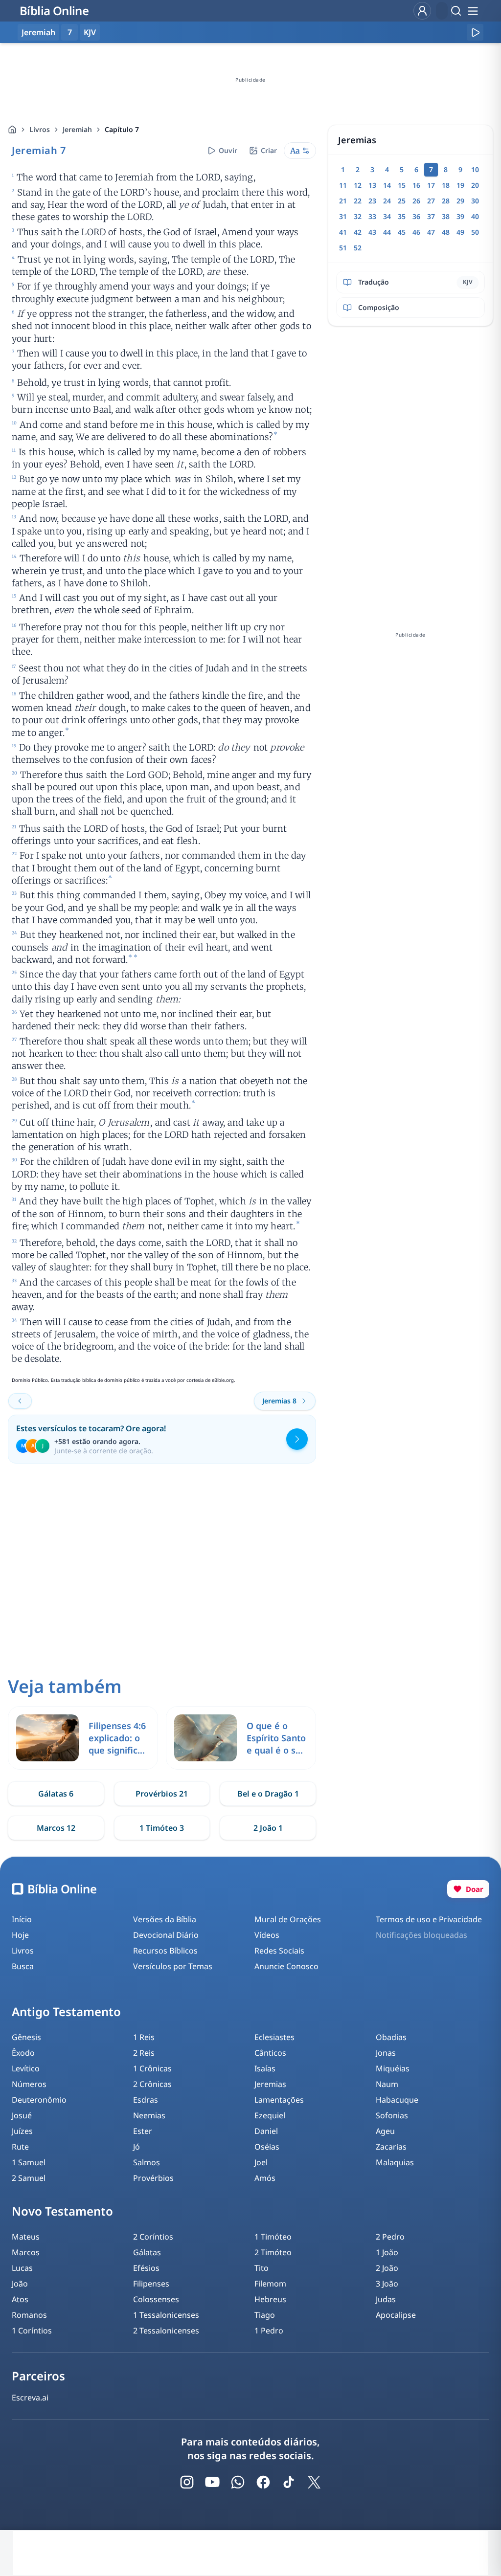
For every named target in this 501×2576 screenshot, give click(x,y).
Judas (386, 2299)
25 (402, 201)
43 (372, 232)
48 (446, 232)
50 (475, 232)
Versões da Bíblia (165, 1919)
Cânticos (270, 2053)
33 (372, 216)
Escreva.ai (30, 2398)
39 (460, 216)
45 (402, 232)
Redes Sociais (279, 1951)
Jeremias (270, 2084)
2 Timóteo (273, 2252)
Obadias (391, 2037)
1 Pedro (269, 2331)
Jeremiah (77, 129)
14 (387, 185)
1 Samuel (29, 2162)
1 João (387, 2252)
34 (387, 216)
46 (416, 232)
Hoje (20, 1935)
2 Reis (144, 2053)
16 (416, 185)
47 (431, 232)
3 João (387, 2284)
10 (475, 169)
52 (358, 248)
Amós (265, 2178)
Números (29, 2084)
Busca (23, 1966)
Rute (20, 2147)
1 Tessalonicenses (166, 2315)
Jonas (386, 2053)
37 (431, 216)
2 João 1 (268, 1828)
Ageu (385, 2131)
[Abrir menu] (473, 11)
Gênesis (26, 2037)
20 (475, 185)
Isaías (265, 2068)
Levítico (26, 2068)
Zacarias (391, 2147)
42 (358, 232)
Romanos (29, 2315)
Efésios (146, 2268)
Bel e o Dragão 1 (268, 1794)
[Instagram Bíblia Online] (187, 2482)
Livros (40, 129)
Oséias (267, 2147)
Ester (143, 2131)
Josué (22, 2115)
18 (446, 185)
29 (460, 201)
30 (475, 201)
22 (358, 201)
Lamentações (279, 2100)
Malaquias (395, 2162)
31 (343, 216)
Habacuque (397, 2100)
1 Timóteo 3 (162, 1828)
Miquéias (393, 2068)
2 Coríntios (153, 2237)
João (20, 2284)
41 (343, 232)
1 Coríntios (32, 2331)
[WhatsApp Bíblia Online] (238, 2482)
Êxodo (23, 2053)
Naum (387, 2084)
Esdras (146, 2100)
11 (343, 185)
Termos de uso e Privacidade (429, 1919)
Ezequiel (270, 2115)
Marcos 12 (56, 1828)
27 (431, 201)
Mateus (26, 2237)
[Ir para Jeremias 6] (20, 1401)
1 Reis (144, 2037)
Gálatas (147, 2252)
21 (343, 201)
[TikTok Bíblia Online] (289, 2482)
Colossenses (156, 2299)
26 (416, 201)
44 (387, 232)
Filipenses (151, 2284)
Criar (269, 150)
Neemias (149, 2115)
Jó (137, 2147)
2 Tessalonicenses (166, 2331)
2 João (387, 2268)
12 (358, 185)
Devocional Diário (166, 1935)
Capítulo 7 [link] (122, 129)
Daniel (266, 2131)
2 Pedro (390, 2237)
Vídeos (267, 1935)
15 (402, 185)
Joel (261, 2162)
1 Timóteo (273, 2237)
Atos (20, 2299)
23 (372, 201)
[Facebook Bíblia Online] (263, 2482)
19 (460, 185)
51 (343, 248)
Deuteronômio (39, 2100)
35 (402, 216)
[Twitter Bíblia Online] (314, 2482)
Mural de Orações (288, 1919)
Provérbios (153, 2178)
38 (446, 216)
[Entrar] (422, 11)
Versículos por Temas (173, 1966)
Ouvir (228, 150)
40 (475, 216)
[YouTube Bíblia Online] (212, 2482)
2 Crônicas (152, 2084)
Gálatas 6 (56, 1794)
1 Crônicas (152, 2068)
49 (460, 232)
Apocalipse (396, 2315)
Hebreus (270, 2299)
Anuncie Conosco (286, 1966)
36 (416, 216)
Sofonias (392, 2115)
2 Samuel (29, 2178)
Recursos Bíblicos (165, 1951)
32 (358, 216)
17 (431, 185)
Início (22, 1919)
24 (387, 201)
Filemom (270, 2284)
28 (446, 201)
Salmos (147, 2162)
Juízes (22, 2131)
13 (372, 185)
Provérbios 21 (162, 1794)
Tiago (265, 2315)
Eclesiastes (274, 2037)
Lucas (22, 2268)
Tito (262, 2268)
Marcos (26, 2252)
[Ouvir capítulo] (475, 32)
